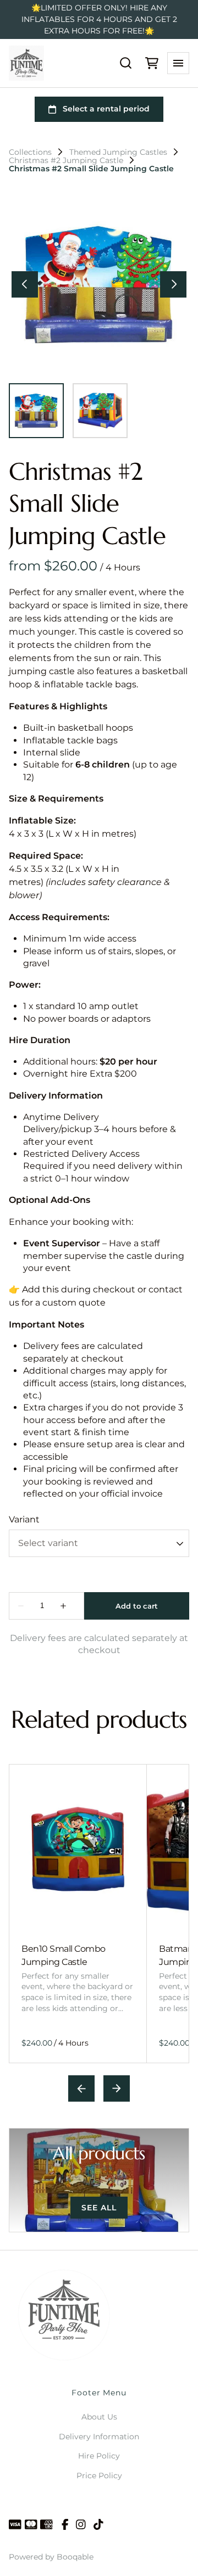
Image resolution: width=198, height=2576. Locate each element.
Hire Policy (99, 2456)
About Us (99, 2417)
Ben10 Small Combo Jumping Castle (64, 1955)
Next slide (117, 2088)
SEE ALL (99, 2208)
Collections (30, 152)
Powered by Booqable (51, 2557)
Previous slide (81, 2088)
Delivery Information (99, 2437)
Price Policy (99, 2476)
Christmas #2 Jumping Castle (66, 160)
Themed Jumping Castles (118, 152)
